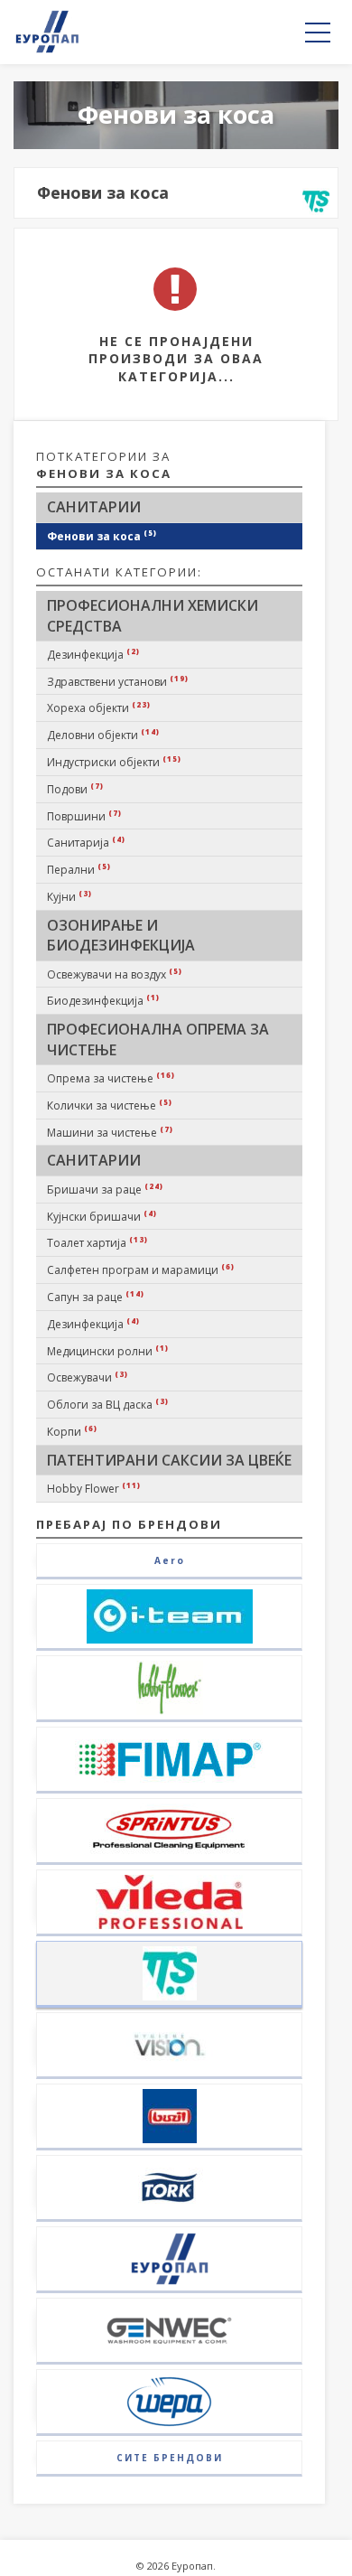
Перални (79, 869)
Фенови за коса (102, 536)
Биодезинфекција (103, 1000)
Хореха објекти (99, 707)
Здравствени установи (118, 681)
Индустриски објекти (114, 762)
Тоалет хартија (97, 1242)
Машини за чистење (110, 1132)
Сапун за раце (96, 1297)
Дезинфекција (93, 654)
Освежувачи (88, 1377)
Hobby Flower (94, 1488)
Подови (75, 789)
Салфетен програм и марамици (141, 1269)
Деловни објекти (103, 735)
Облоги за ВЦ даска (108, 1404)
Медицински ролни (108, 1351)
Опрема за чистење (111, 1078)
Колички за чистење (110, 1105)
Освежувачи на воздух (115, 974)
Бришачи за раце (105, 1189)
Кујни (69, 896)
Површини (84, 816)
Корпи (72, 1431)
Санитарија (86, 842)
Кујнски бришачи (102, 1216)
